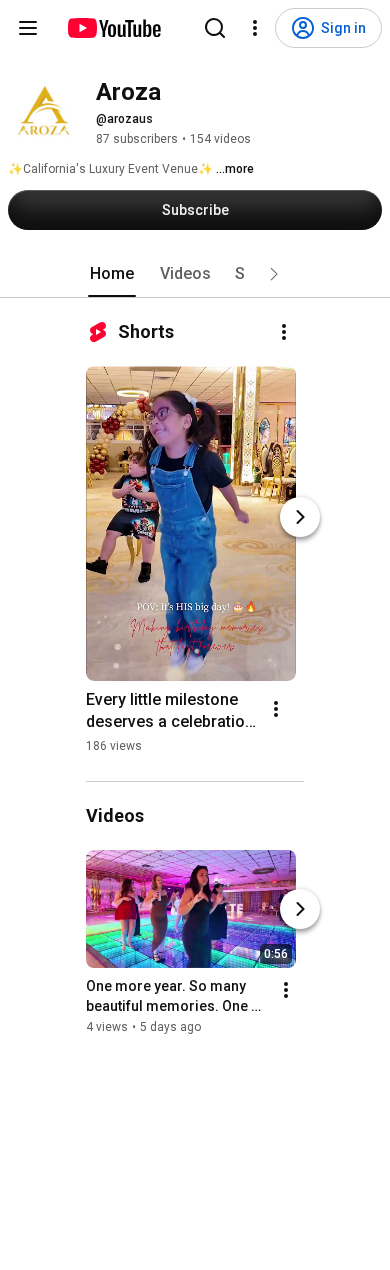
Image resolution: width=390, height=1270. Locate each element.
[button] (274, 274)
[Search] (215, 28)
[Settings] (255, 28)
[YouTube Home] (113, 28)
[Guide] (28, 28)
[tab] (112, 274)
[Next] (300, 517)
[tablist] (195, 274)
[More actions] (284, 332)
